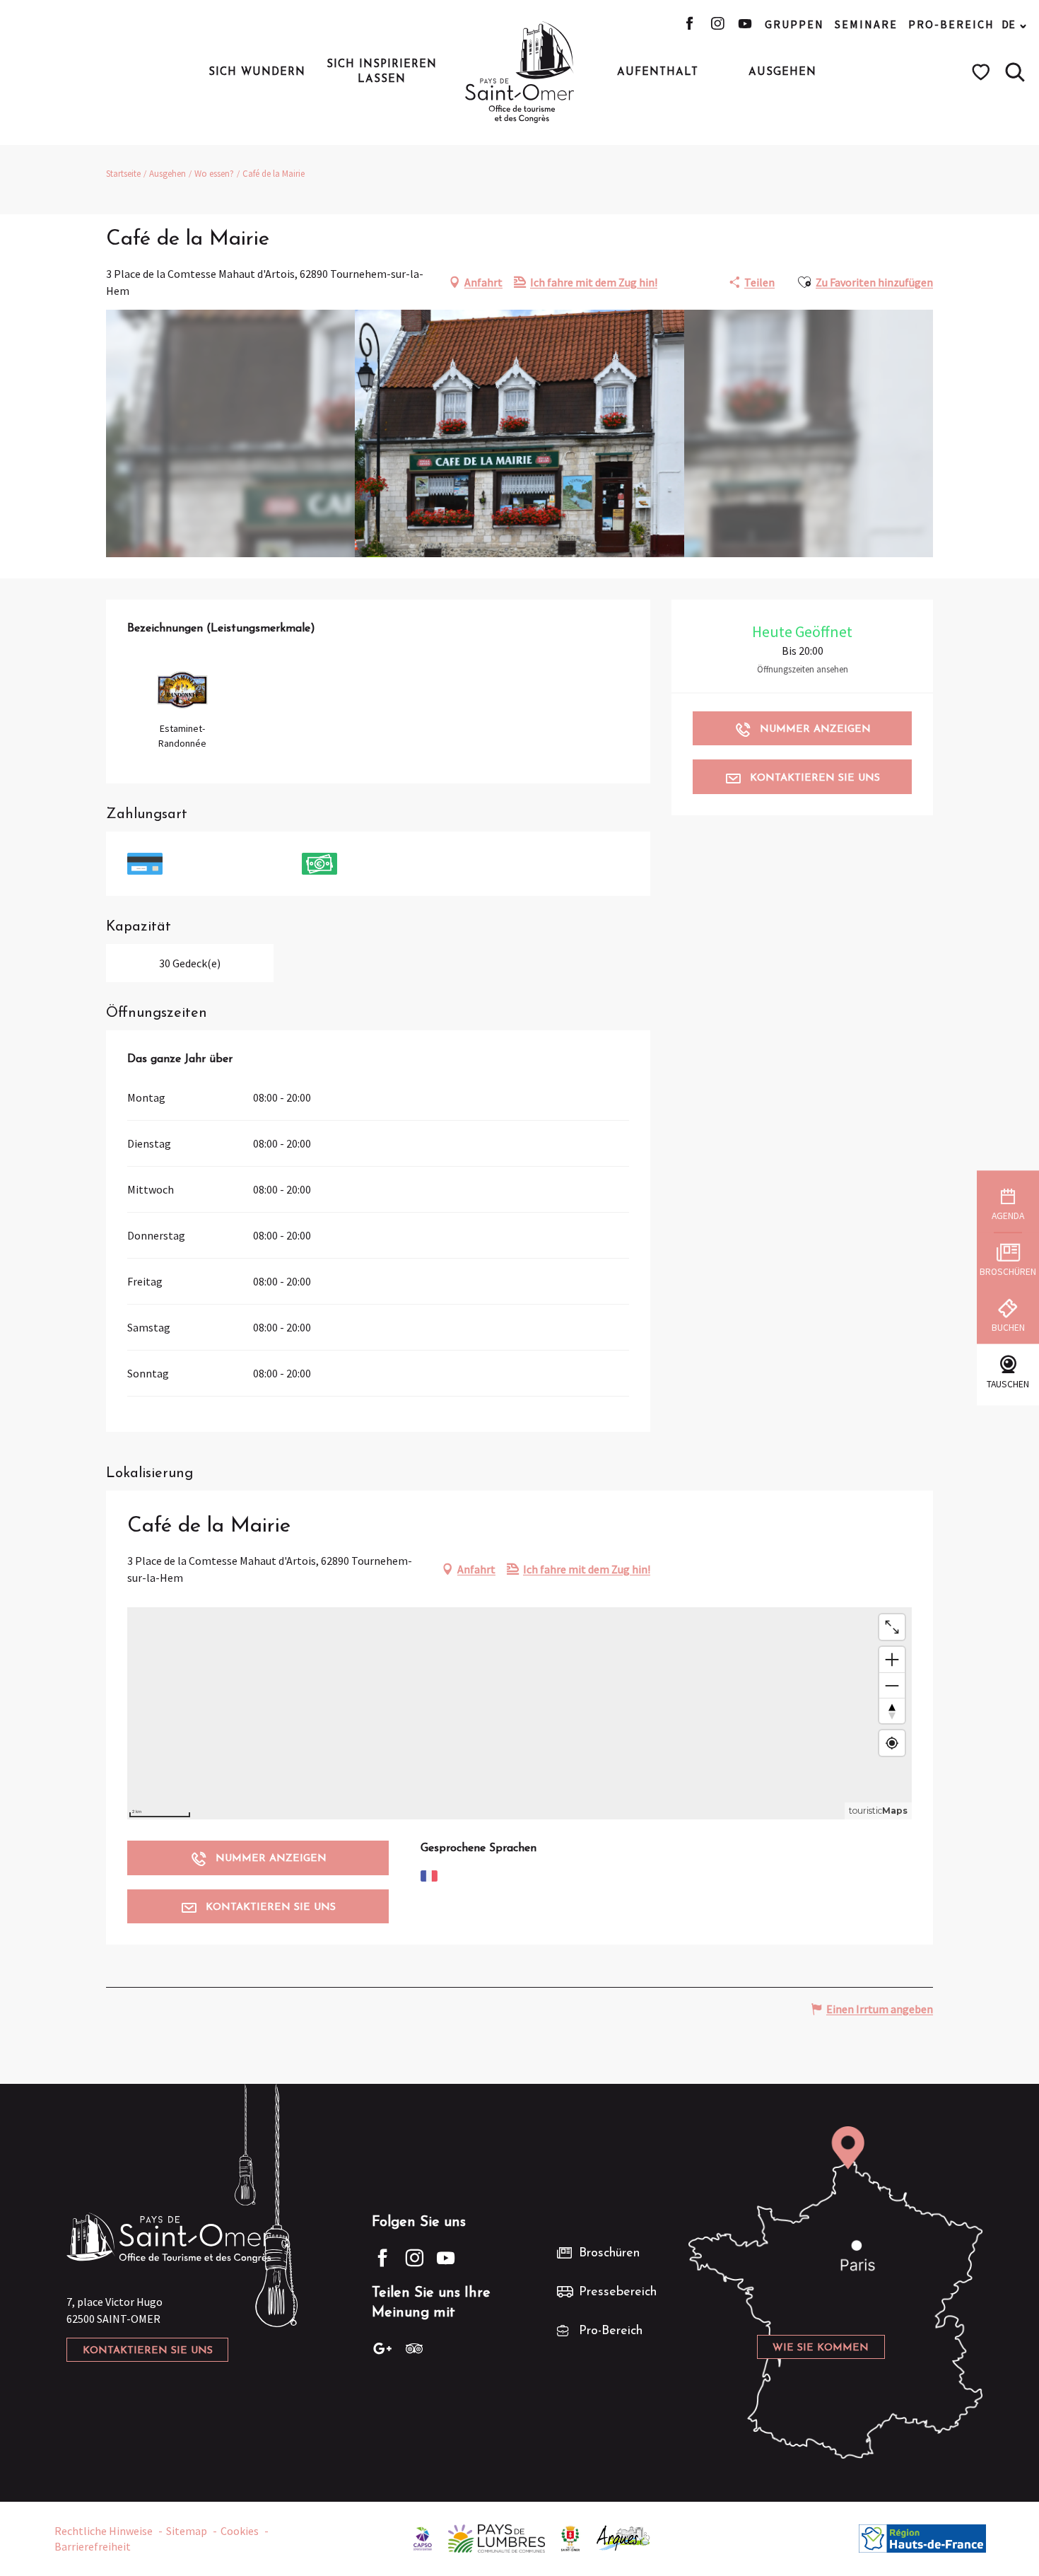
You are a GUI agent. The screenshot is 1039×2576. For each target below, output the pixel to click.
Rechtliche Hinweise (104, 2531)
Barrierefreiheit (93, 2546)
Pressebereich (618, 2292)
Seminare (866, 24)
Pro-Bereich (951, 24)
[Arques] (624, 2537)
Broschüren (609, 2254)
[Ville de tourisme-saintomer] (570, 2537)
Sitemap (187, 2531)
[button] (1015, 72)
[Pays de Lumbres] (497, 2537)
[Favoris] (983, 72)
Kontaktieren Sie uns (148, 2351)
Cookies (240, 2531)
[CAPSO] (423, 2537)
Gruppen (794, 24)
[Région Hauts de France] (922, 2537)
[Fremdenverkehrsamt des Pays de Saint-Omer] (520, 72)
